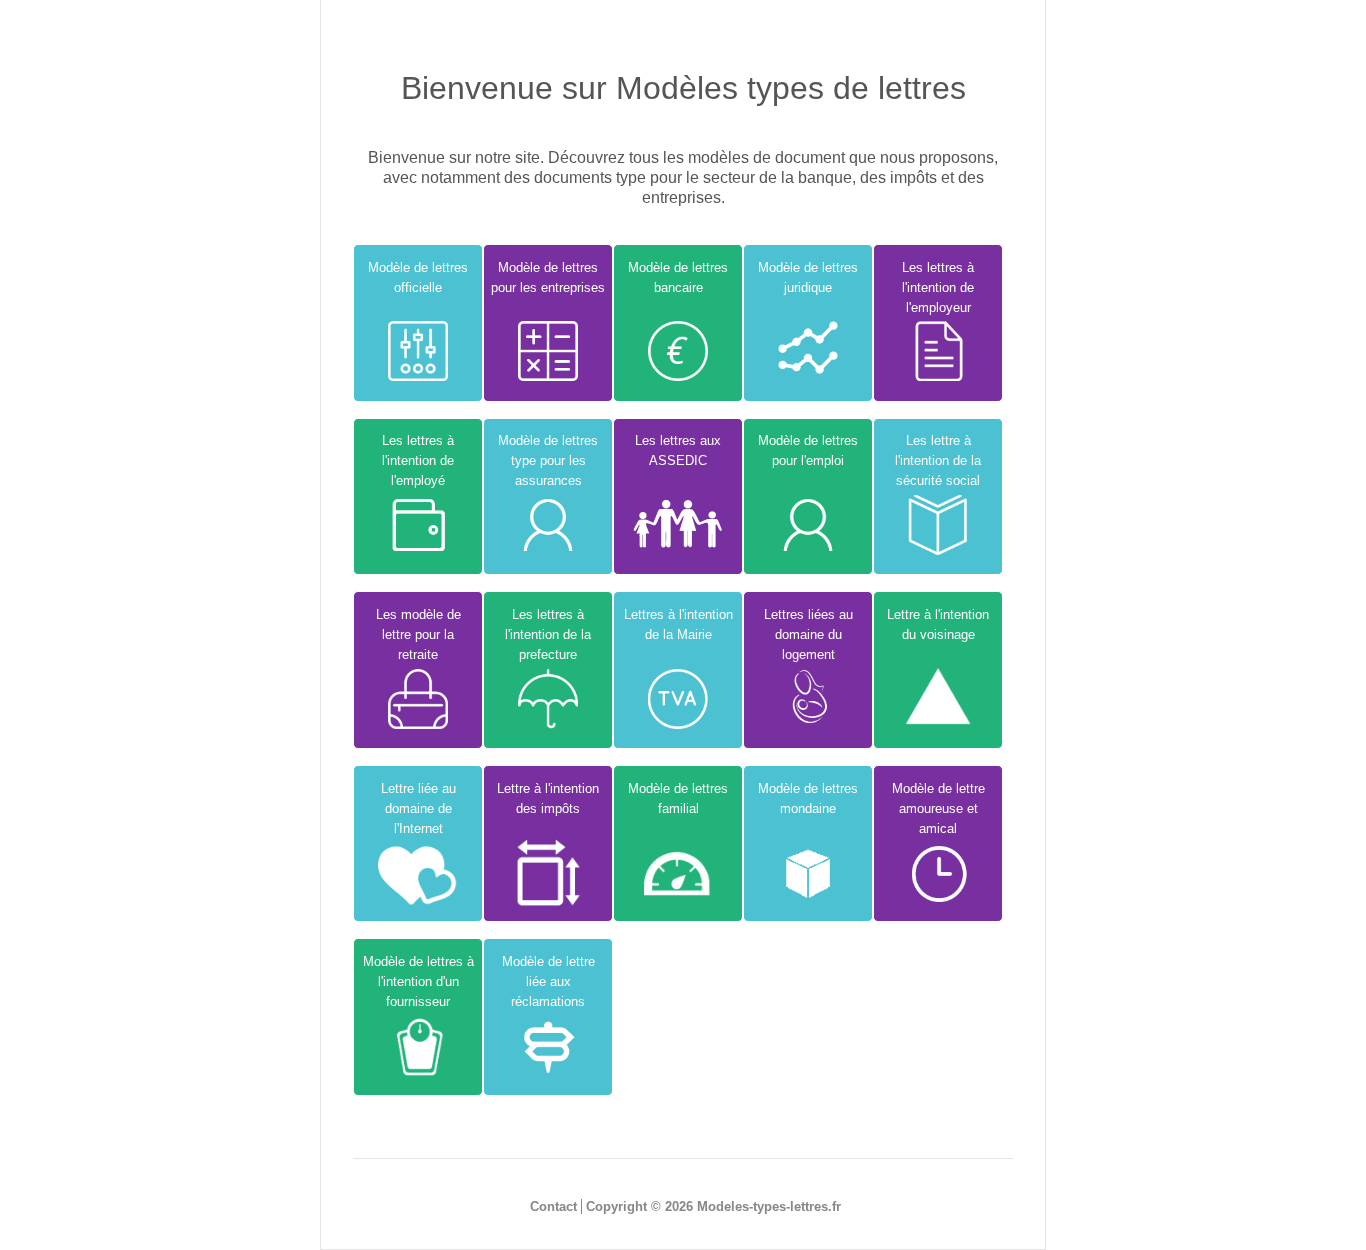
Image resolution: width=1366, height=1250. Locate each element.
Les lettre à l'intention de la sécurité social (938, 460)
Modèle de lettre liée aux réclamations (548, 981)
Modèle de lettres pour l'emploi (808, 450)
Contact (553, 1206)
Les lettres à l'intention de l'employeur (938, 287)
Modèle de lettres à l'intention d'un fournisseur (418, 981)
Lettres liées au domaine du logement (808, 634)
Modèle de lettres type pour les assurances (548, 460)
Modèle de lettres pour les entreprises (548, 277)
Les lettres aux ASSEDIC (678, 450)
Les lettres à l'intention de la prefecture (548, 634)
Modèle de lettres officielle (418, 277)
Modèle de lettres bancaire (678, 277)
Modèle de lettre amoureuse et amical (938, 808)
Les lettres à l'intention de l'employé (418, 460)
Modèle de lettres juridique (808, 277)
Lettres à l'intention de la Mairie (678, 624)
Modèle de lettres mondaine (808, 798)
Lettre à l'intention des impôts (548, 798)
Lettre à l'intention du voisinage (938, 624)
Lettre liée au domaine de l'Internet (418, 808)
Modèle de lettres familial (678, 798)
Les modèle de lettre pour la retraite (418, 634)
